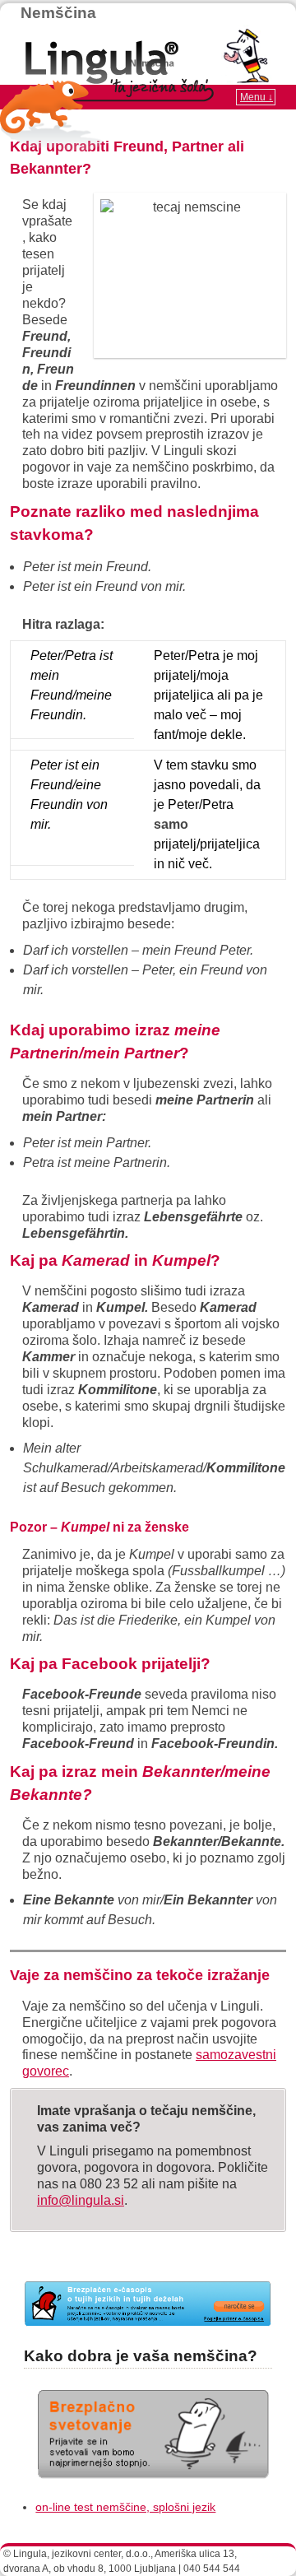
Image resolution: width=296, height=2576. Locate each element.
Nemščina (58, 13)
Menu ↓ (257, 97)
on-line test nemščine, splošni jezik (125, 2507)
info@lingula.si (81, 2200)
